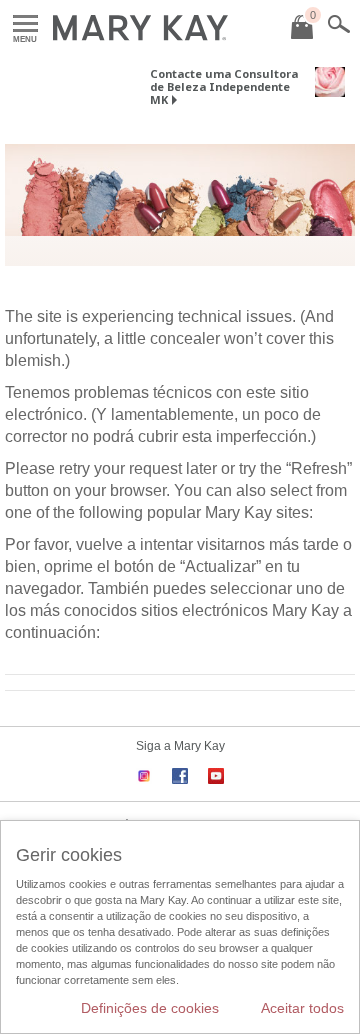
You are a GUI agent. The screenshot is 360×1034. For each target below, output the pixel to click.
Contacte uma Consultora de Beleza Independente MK (224, 86)
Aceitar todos (302, 1008)
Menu (25, 24)
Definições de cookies (150, 1008)
